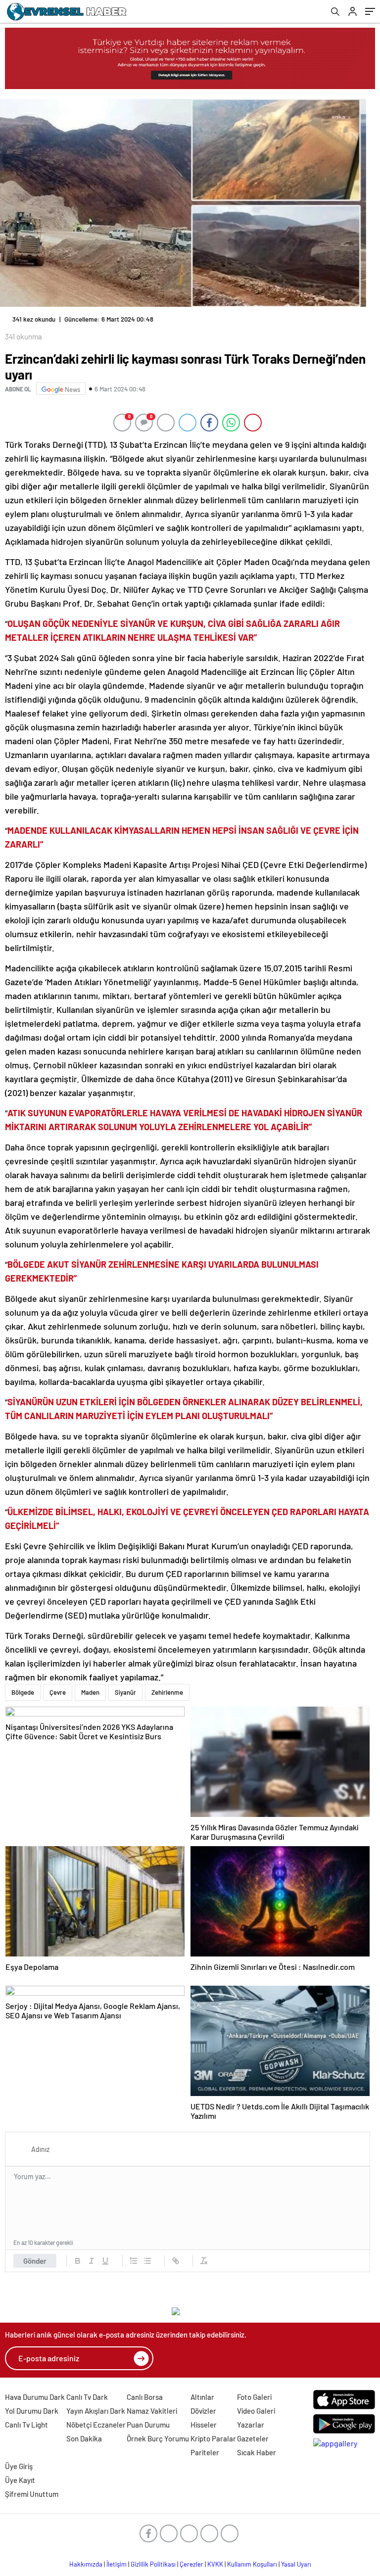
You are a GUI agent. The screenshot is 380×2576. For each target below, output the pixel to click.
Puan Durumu (148, 2425)
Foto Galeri (254, 2397)
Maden (90, 1692)
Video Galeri (256, 2411)
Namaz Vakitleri (152, 2411)
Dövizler (203, 2411)
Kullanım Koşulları (252, 2564)
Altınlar (202, 2397)
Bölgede (23, 1692)
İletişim (117, 2564)
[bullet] (147, 2261)
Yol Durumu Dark (32, 2411)
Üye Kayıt (20, 2480)
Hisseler (204, 2425)
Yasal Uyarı (296, 2564)
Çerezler (191, 2564)
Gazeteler (253, 2438)
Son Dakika (84, 2438)
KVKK (215, 2564)
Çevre (58, 1692)
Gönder (35, 2261)
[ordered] (134, 2261)
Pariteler (205, 2452)
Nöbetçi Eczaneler (96, 2425)
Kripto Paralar (213, 2438)
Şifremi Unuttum (32, 2494)
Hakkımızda (86, 2564)
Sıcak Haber (257, 2452)
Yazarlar (251, 2425)
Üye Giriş (19, 2466)
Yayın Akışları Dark (96, 2411)
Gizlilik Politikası (153, 2564)
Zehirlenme (167, 1692)
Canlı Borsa (145, 2397)
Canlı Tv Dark (87, 2397)
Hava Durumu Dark (35, 2397)
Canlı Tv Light (26, 2425)
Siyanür (125, 1692)
